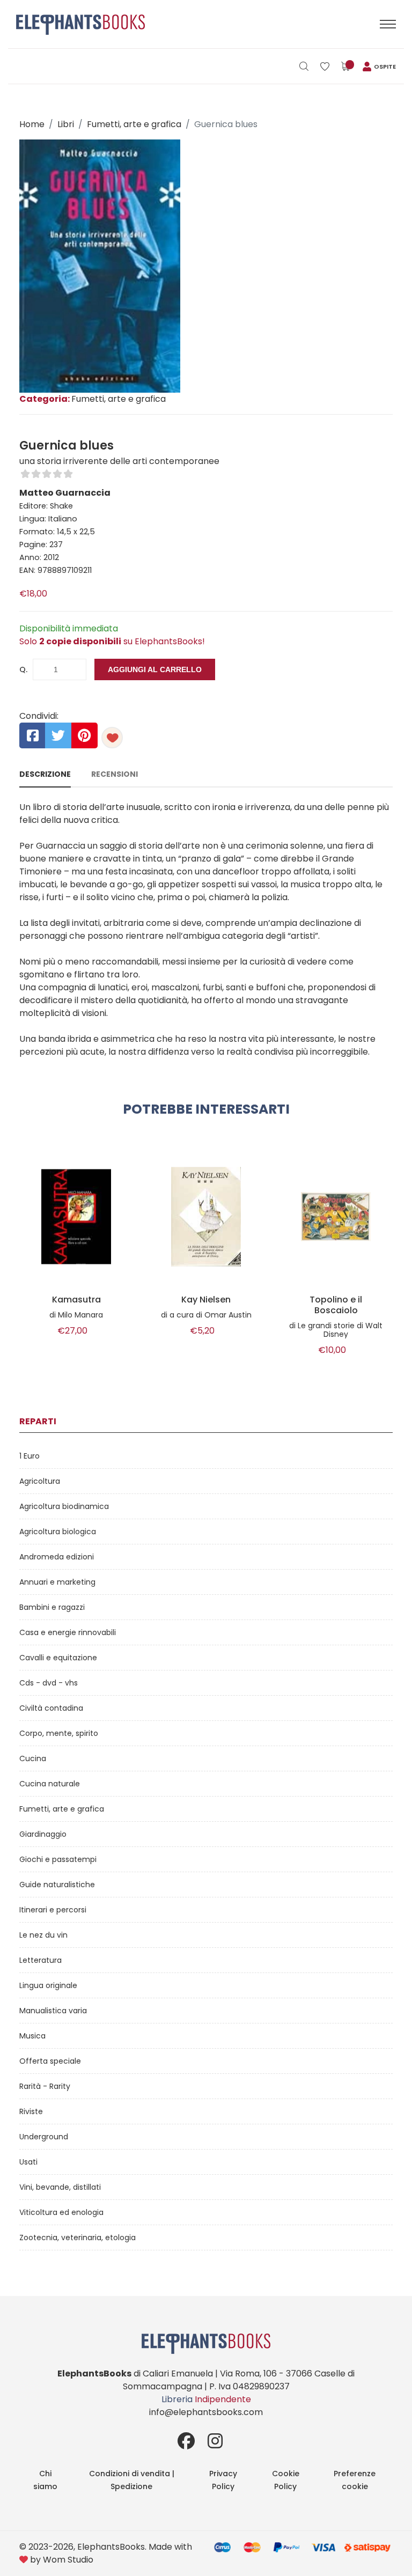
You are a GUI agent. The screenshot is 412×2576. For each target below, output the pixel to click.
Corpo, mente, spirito (59, 1733)
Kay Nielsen (206, 1300)
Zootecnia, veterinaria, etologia (78, 2238)
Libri (66, 124)
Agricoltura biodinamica (64, 1506)
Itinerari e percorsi (53, 1910)
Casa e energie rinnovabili (68, 1632)
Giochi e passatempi (58, 1859)
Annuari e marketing (57, 1582)
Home (32, 124)
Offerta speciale (50, 2061)
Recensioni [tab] (115, 774)
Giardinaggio (43, 1834)
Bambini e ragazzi (52, 1607)
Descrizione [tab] (45, 774)
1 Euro (30, 1456)
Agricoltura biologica (58, 1532)
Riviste (31, 2111)
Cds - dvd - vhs (49, 1683)
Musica (32, 2036)
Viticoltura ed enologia (61, 2212)
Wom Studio (68, 2560)
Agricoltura (40, 1481)
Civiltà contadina (51, 1708)
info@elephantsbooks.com (206, 2412)
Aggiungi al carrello (155, 669)
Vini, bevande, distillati (60, 2187)
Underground (44, 2137)
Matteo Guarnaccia (65, 493)
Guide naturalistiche (57, 1885)
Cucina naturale (50, 1784)
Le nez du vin (43, 1935)
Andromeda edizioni (57, 1557)
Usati (28, 2162)
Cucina (33, 1758)
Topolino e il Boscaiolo (336, 1305)
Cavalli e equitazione (58, 1658)
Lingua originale (48, 1985)
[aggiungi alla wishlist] (112, 738)
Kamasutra (76, 1300)
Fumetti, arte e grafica (134, 124)
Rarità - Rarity (45, 2086)
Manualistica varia (53, 2011)
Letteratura (41, 1960)
